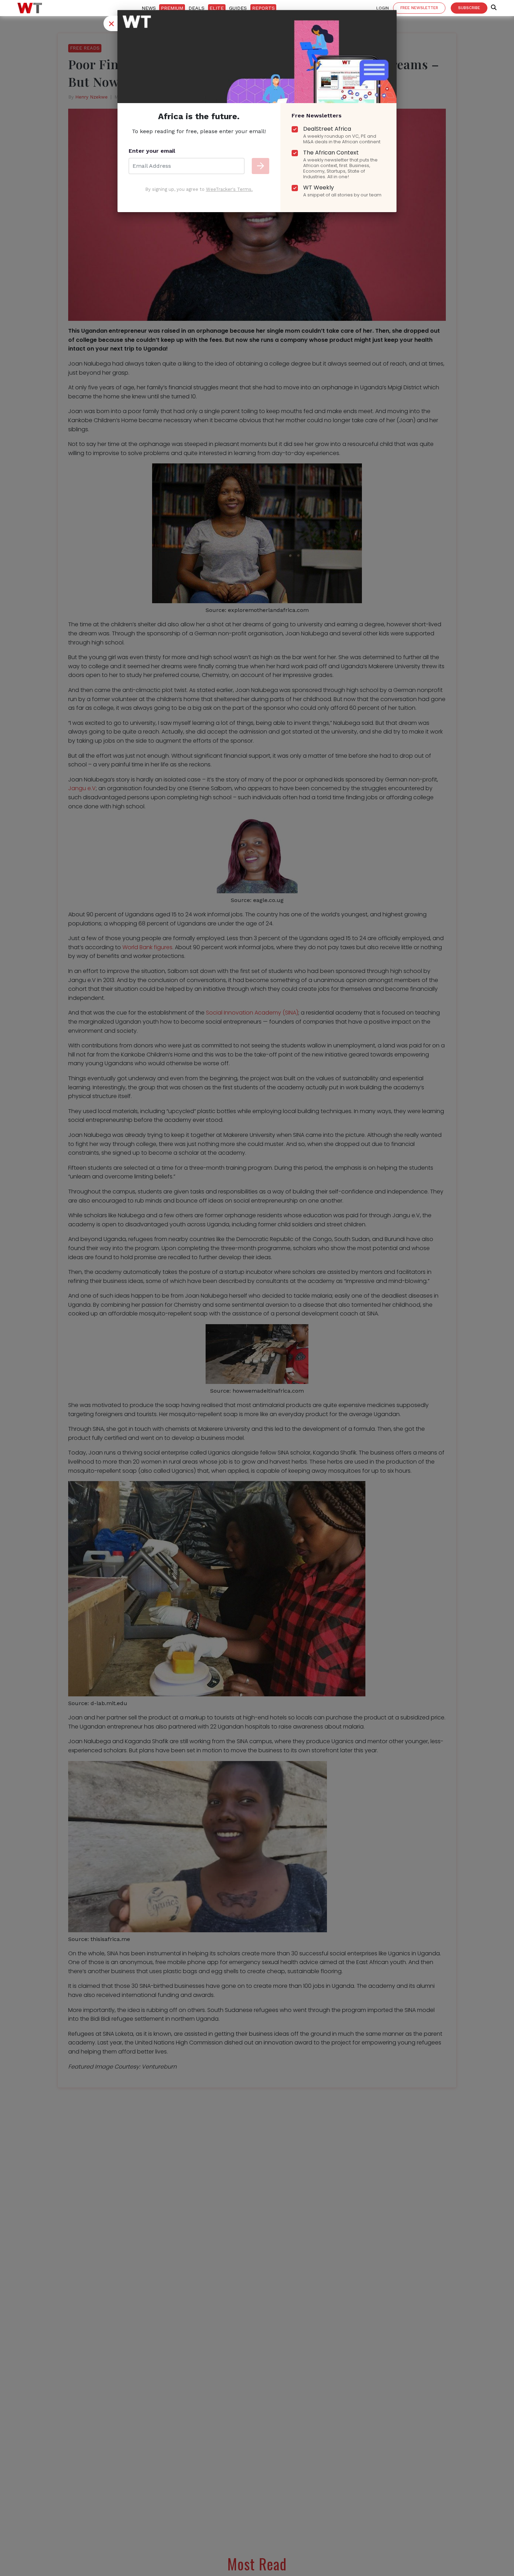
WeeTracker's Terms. (229, 189)
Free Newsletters (317, 116)
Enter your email (152, 151)
